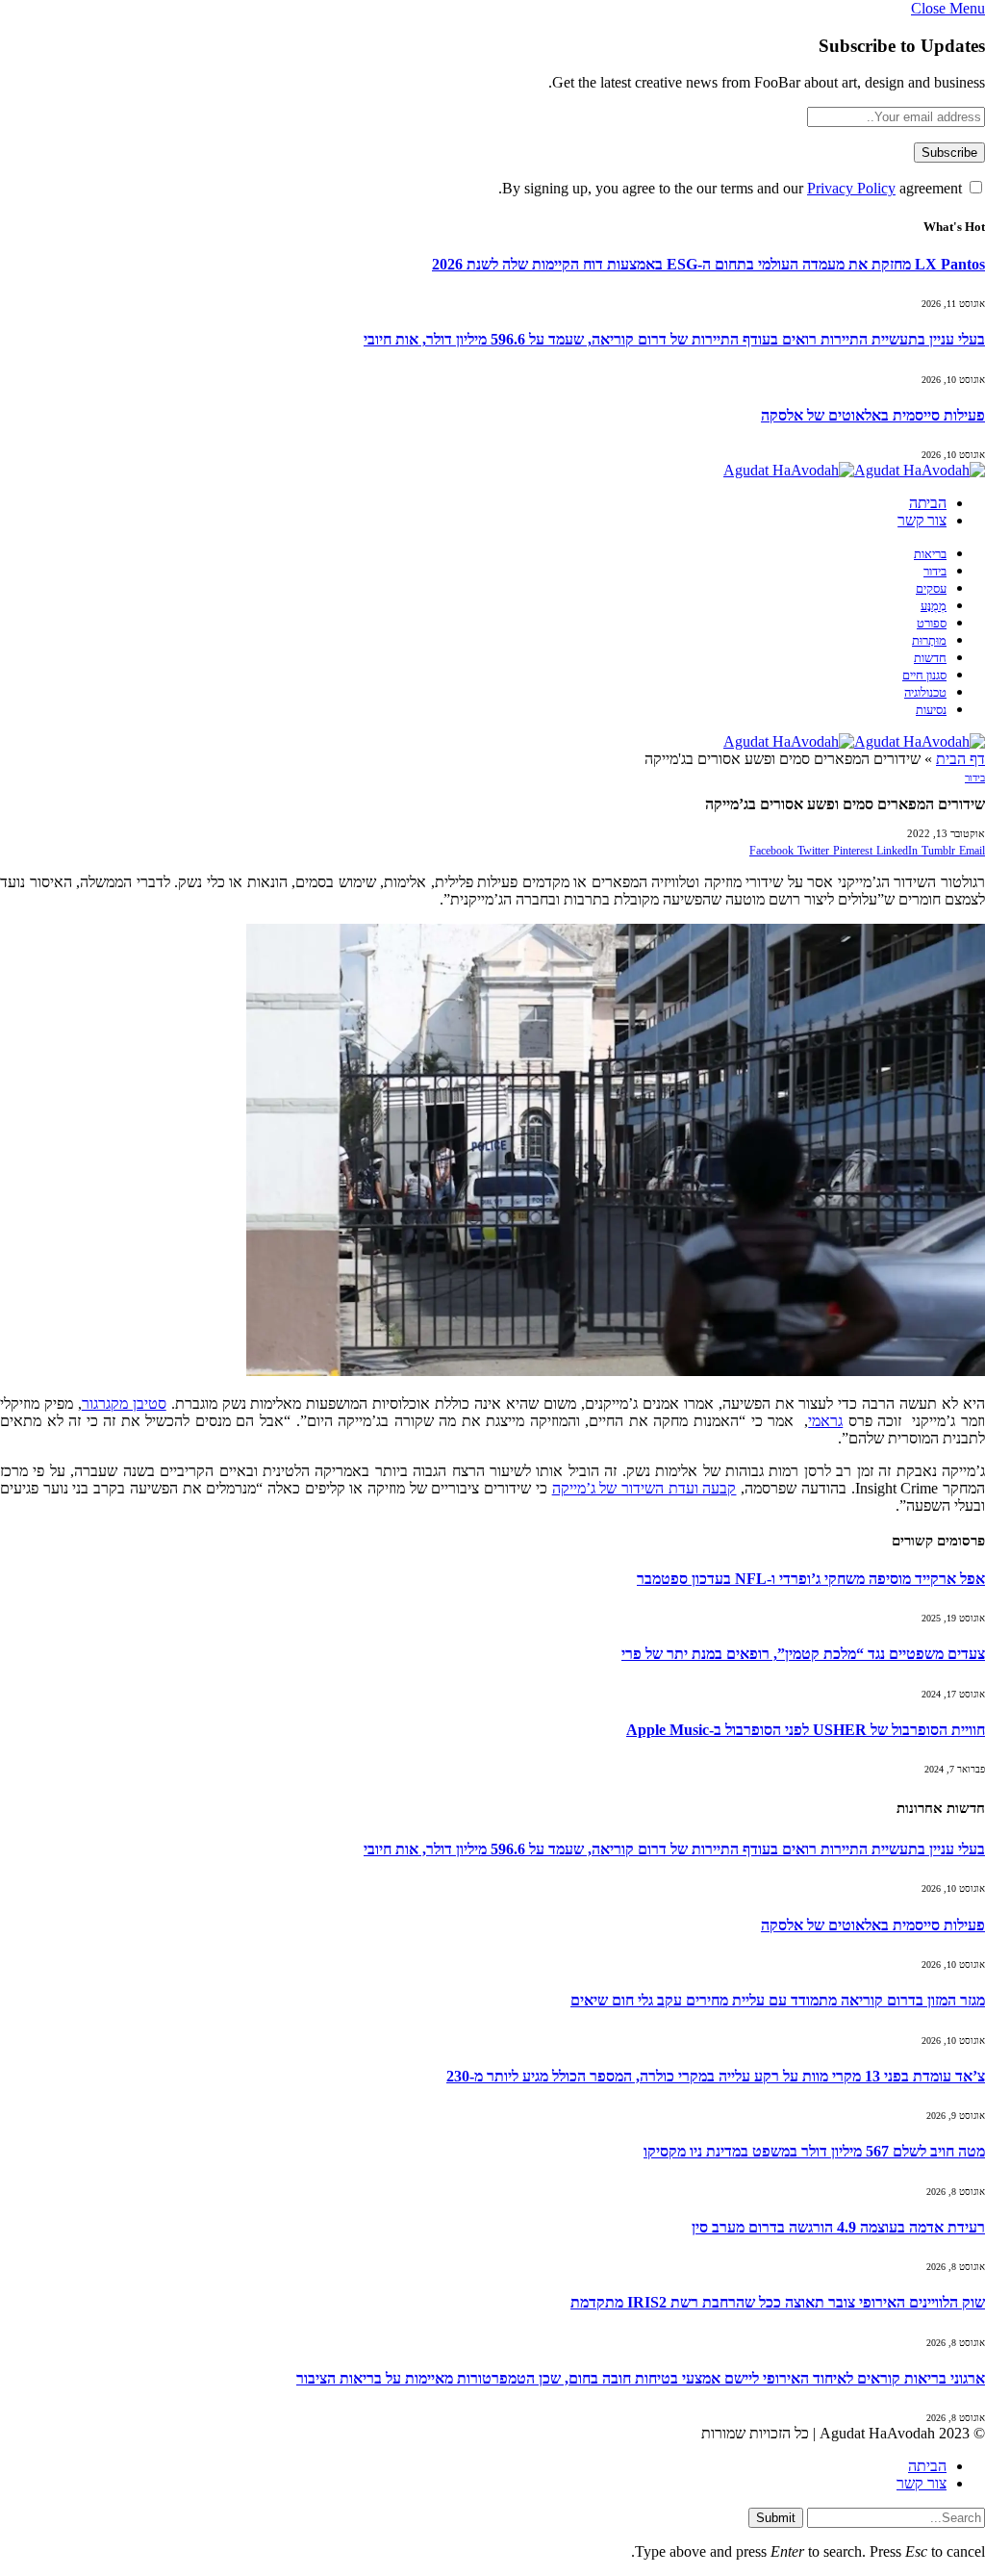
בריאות (930, 554)
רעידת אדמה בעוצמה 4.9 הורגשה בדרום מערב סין (838, 2227)
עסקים (931, 589)
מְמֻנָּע (934, 606)
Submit (776, 2518)
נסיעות (931, 710)
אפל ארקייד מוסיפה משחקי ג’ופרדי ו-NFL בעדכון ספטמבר (811, 1579)
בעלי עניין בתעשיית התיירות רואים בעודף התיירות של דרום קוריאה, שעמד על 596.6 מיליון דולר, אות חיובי (674, 339)
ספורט (932, 624)
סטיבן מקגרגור (124, 1403)
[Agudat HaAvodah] (854, 470)
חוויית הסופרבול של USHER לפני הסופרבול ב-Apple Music (806, 1730)
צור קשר (922, 520)
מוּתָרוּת (929, 641)
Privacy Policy (851, 188)
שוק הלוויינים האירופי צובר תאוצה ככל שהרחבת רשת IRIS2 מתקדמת (778, 2302)
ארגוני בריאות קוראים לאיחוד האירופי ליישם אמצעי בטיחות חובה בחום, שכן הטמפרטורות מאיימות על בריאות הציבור (641, 2378)
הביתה (928, 503)
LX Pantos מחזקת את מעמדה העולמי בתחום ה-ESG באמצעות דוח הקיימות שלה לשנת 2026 (708, 264)
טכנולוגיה (925, 693)
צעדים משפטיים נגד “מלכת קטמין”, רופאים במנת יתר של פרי (803, 1654)
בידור (935, 572)
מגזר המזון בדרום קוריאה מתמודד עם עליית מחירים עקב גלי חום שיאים (778, 2000)
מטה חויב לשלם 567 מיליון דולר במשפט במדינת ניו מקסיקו (814, 2151)
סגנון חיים (924, 676)
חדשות (930, 658)
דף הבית (960, 759)
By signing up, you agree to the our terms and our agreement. (732, 188)
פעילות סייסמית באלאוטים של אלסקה (873, 415)
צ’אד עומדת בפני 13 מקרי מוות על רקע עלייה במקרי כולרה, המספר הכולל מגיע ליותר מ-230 (716, 2076)
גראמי (825, 1421)
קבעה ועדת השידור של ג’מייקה (644, 1488)
